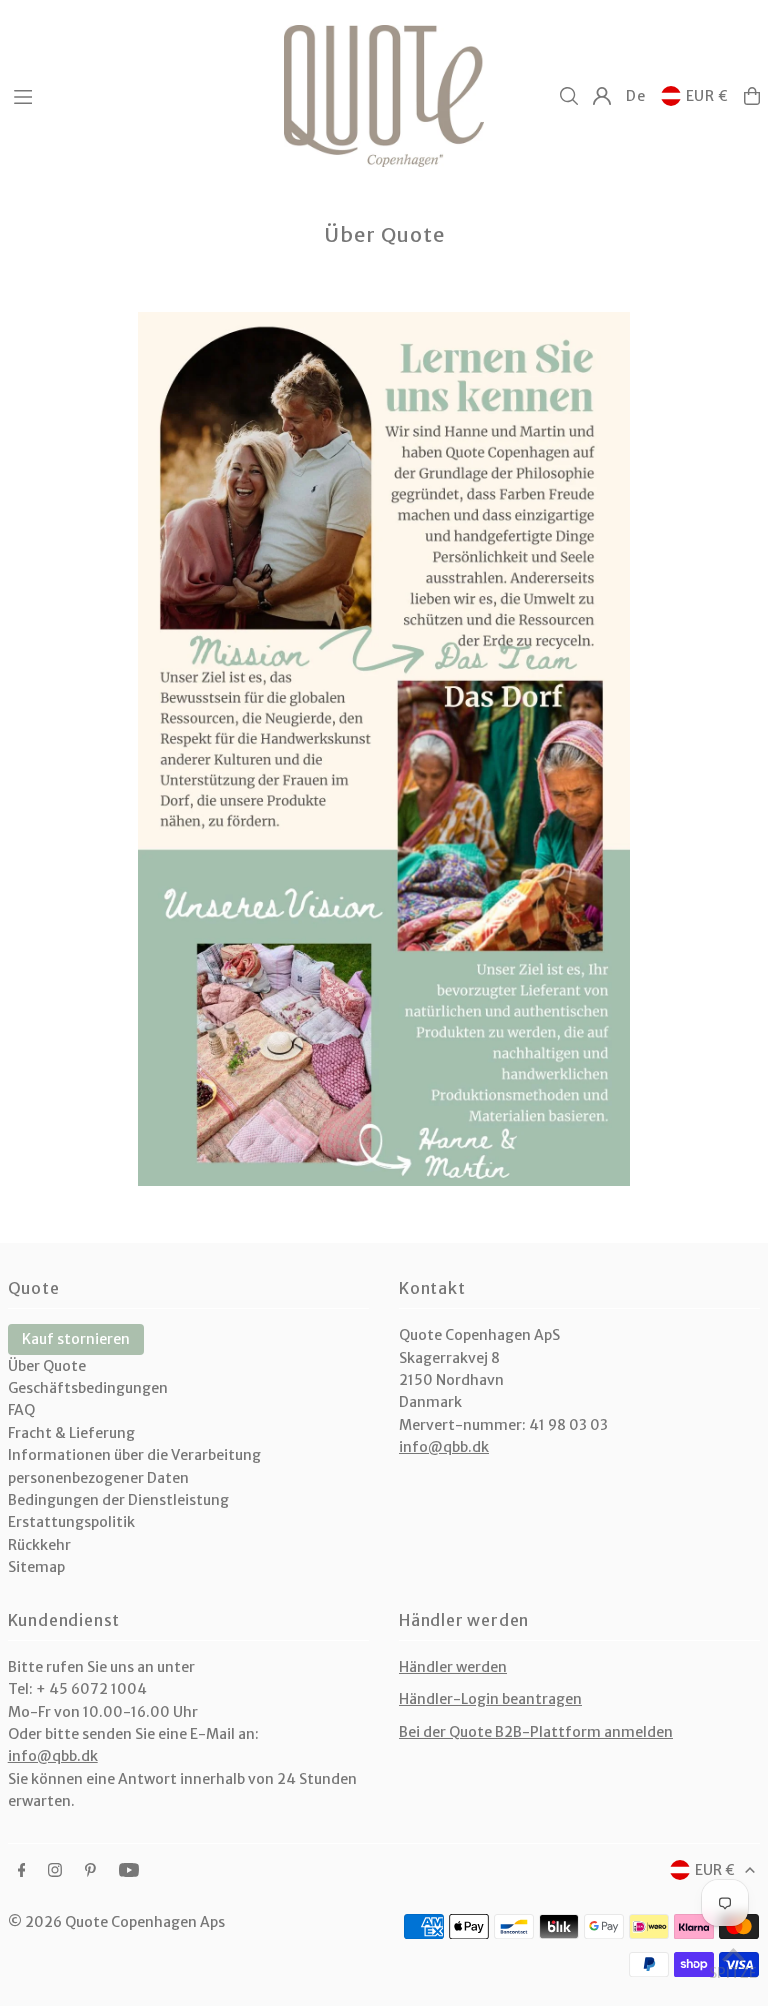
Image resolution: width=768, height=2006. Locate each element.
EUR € (708, 96)
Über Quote (47, 1366)
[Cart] (752, 96)
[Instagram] (55, 1871)
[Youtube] (129, 1871)
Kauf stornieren (76, 1339)
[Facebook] (22, 1871)
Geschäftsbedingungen (88, 1388)
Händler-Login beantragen (490, 1699)
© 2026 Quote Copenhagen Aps (116, 1922)
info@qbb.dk (444, 1447)
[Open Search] (569, 96)
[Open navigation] (139, 95)
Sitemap (36, 1567)
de (635, 96)
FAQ (21, 1410)
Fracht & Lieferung (71, 1433)
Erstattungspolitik (71, 1522)
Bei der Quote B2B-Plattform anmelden (536, 1732)
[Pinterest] (90, 1871)
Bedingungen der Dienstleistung (118, 1500)
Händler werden (453, 1667)
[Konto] (602, 96)
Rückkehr (39, 1545)
